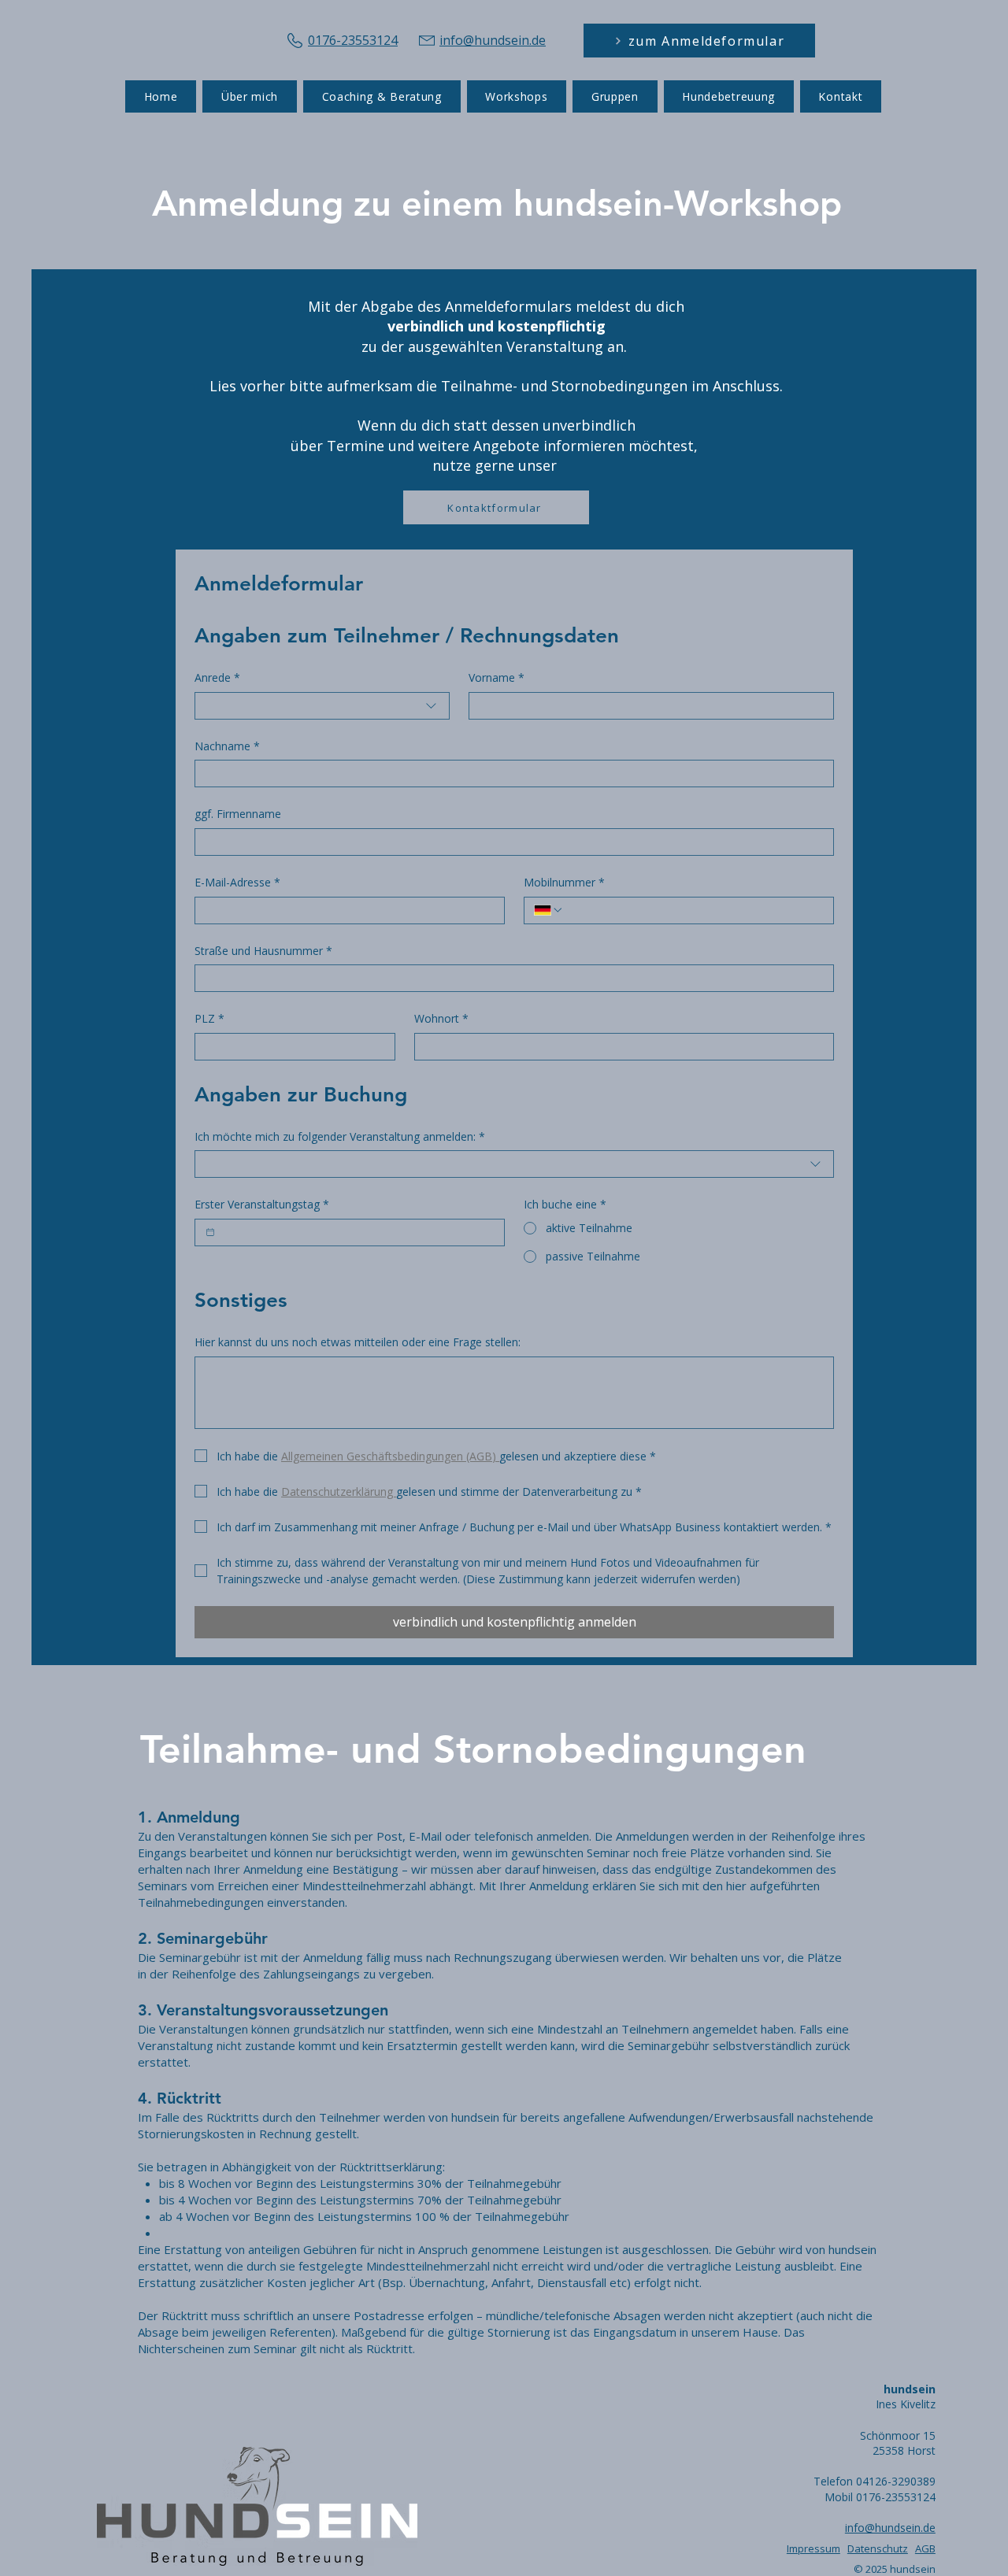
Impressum (813, 2548)
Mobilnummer (564, 882)
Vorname (497, 677)
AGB (925, 2548)
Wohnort (441, 1018)
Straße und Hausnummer (263, 951)
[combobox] (322, 706)
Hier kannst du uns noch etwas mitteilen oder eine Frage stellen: (358, 1342)
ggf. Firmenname (238, 814)
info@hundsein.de (890, 2528)
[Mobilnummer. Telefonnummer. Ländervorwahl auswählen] (549, 910)
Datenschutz (878, 2548)
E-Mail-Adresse (237, 882)
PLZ (209, 1018)
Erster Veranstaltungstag (262, 1204)
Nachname (227, 746)
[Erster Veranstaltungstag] (210, 1232)
